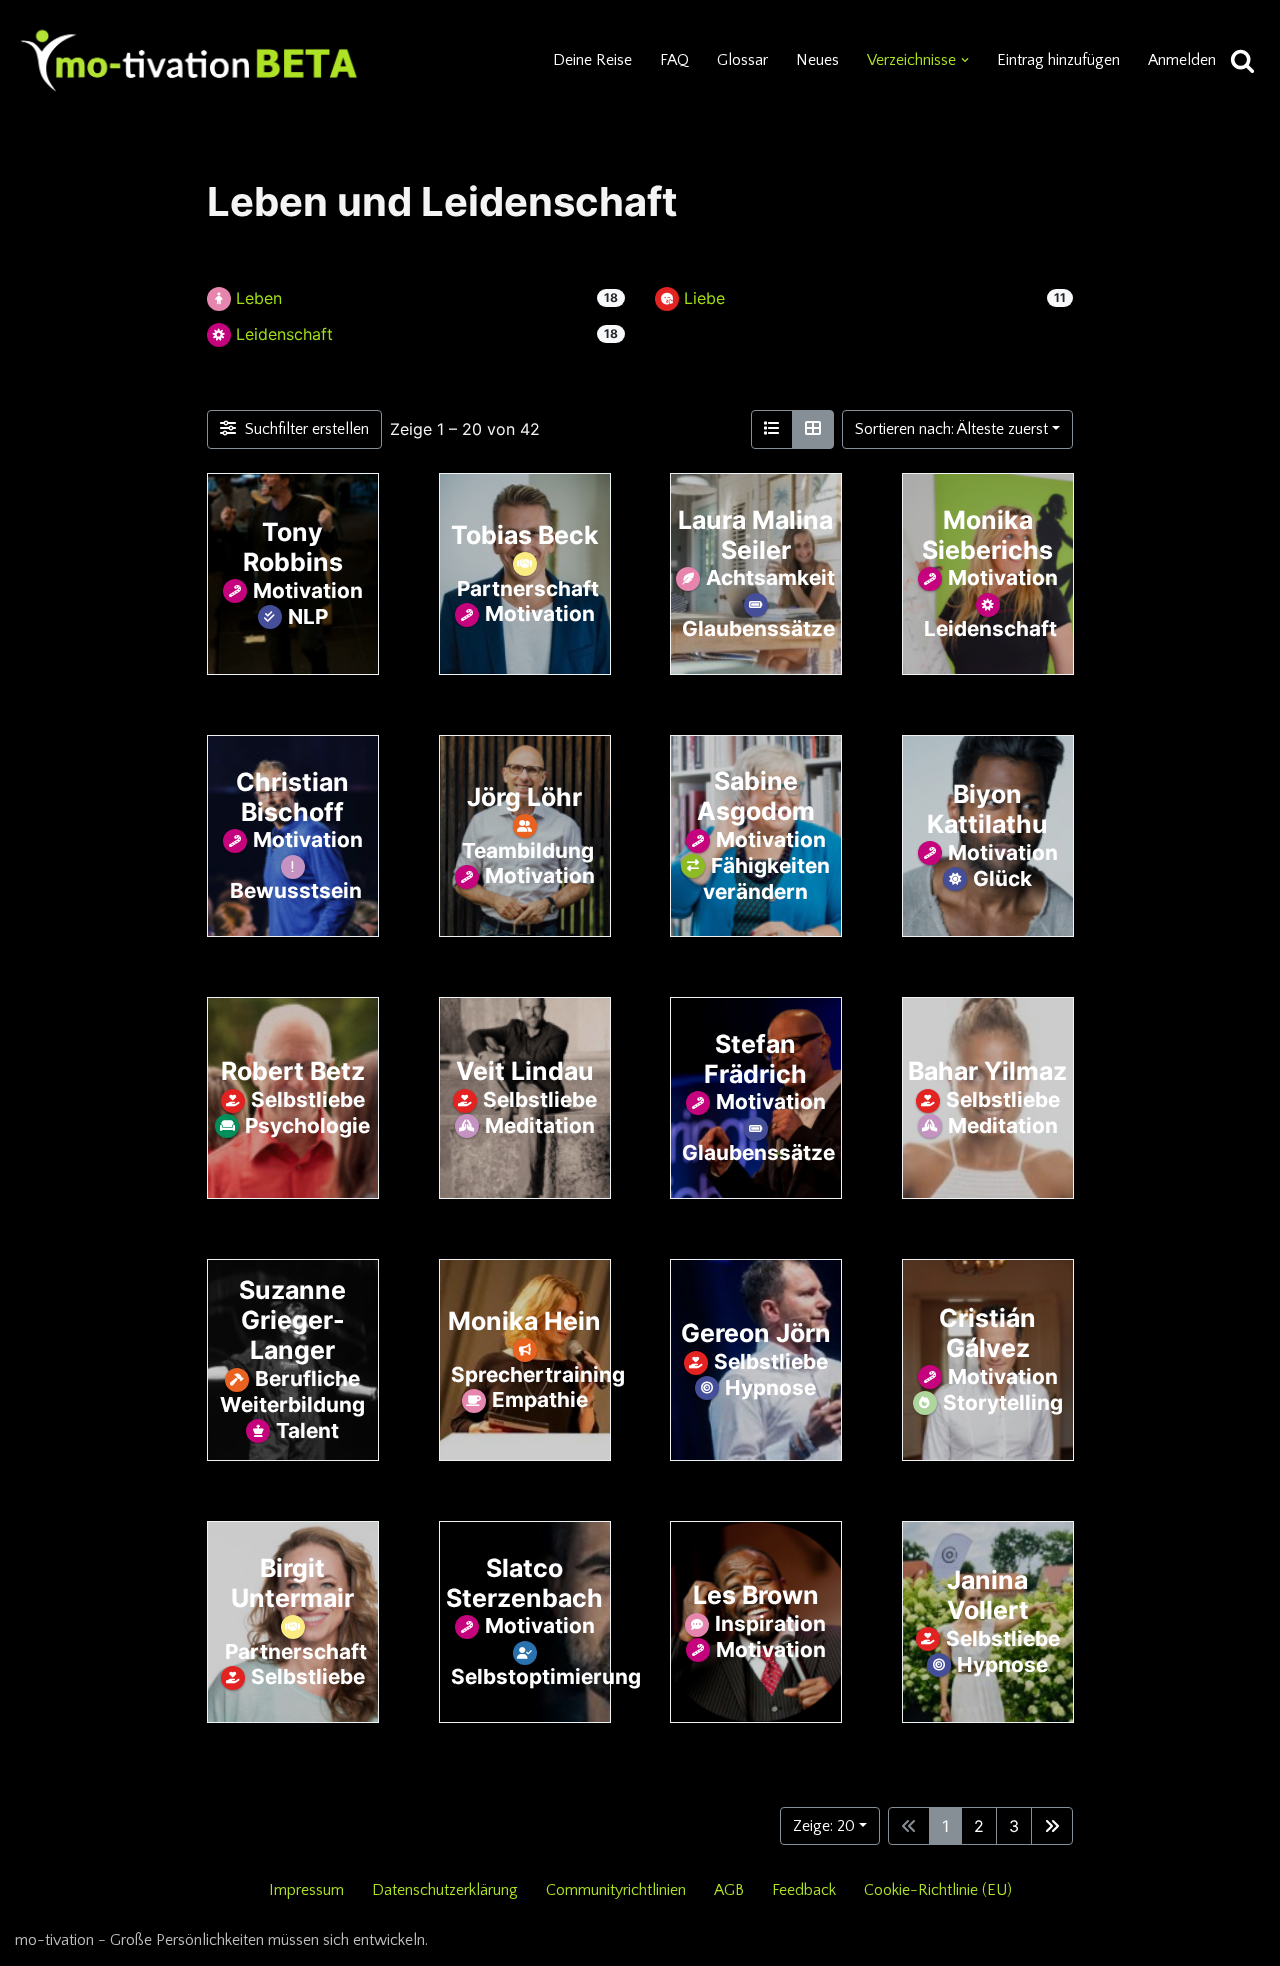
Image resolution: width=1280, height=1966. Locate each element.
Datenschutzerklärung (445, 1890)
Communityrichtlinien (616, 1890)
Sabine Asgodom (756, 796)
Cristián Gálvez (987, 1333)
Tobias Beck (524, 534)
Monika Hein (524, 1320)
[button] (965, 60)
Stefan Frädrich (755, 1058)
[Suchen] (1242, 60)
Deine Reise (592, 60)
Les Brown (756, 1595)
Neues (817, 60)
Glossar (742, 60)
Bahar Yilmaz (987, 1071)
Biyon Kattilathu (987, 809)
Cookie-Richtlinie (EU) (938, 1890)
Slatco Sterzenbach (524, 1582)
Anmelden (1182, 60)
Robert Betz (293, 1071)
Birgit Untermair (292, 1582)
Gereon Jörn (756, 1333)
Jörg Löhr (524, 796)
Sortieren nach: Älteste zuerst (951, 429)
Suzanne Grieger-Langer (292, 1320)
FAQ (674, 60)
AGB (729, 1890)
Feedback (804, 1890)
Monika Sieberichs (987, 534)
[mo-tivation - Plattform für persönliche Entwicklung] (190, 60)
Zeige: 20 (824, 1826)
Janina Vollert (987, 1595)
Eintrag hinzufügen (1058, 60)
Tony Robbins (293, 547)
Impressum (306, 1890)
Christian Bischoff (292, 796)
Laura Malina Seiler (755, 534)
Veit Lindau (524, 1071)
